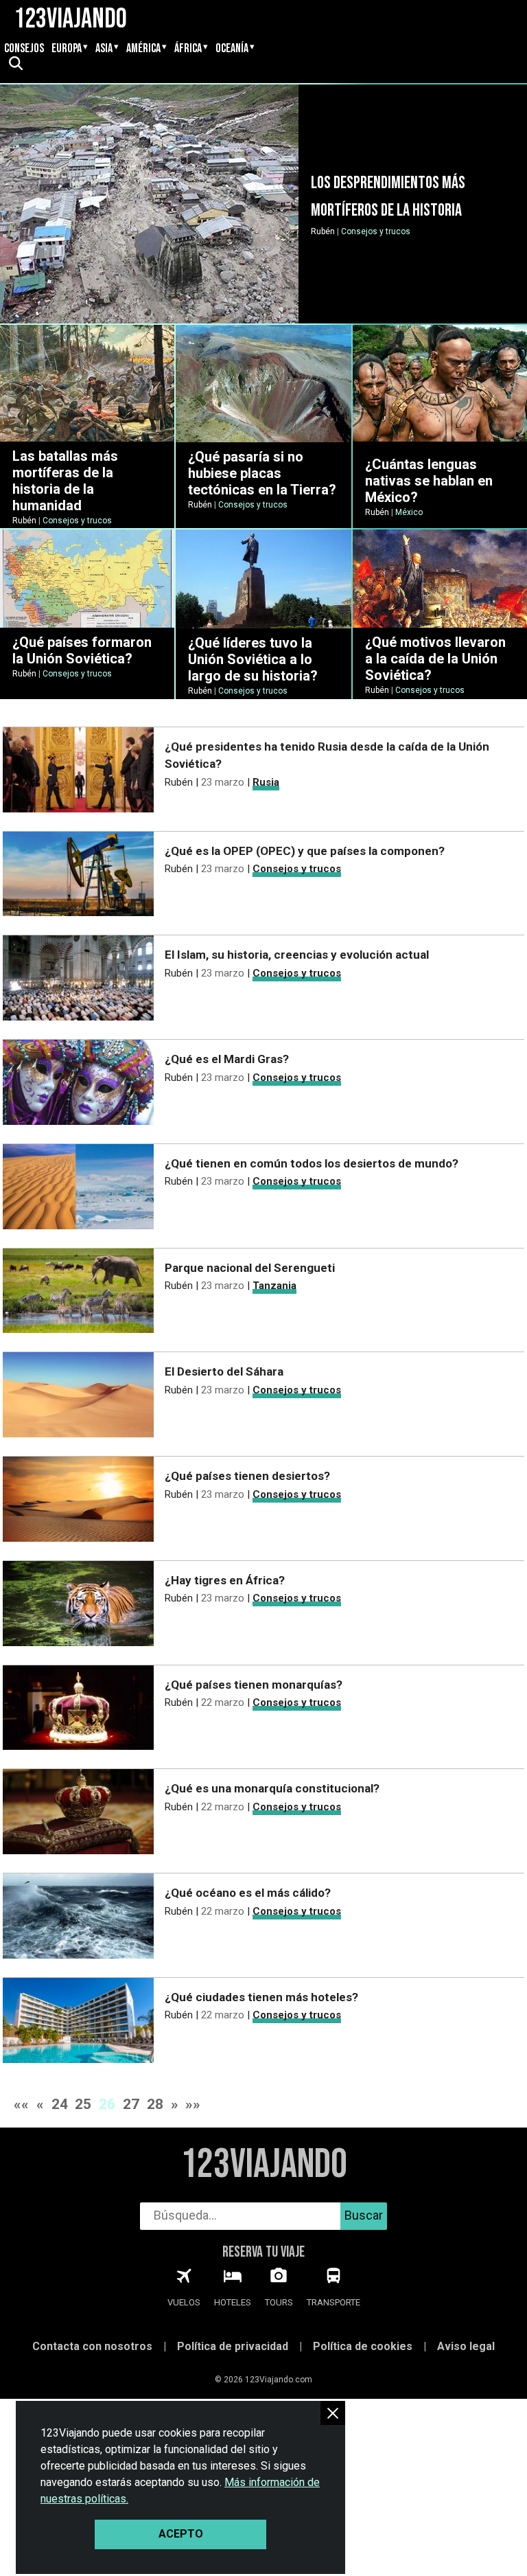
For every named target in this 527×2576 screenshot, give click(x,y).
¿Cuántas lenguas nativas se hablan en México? (429, 481)
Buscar (364, 2215)
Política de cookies (363, 2346)
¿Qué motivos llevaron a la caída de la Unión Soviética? (435, 659)
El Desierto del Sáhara (224, 1371)
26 (107, 2104)
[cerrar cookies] (333, 2413)
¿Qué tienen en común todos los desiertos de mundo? (312, 1163)
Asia (104, 49)
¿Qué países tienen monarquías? (254, 1685)
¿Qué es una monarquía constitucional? (272, 1788)
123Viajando (264, 2165)
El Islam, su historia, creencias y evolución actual (297, 955)
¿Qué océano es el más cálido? (248, 1893)
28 (155, 2104)
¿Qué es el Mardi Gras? (227, 1059)
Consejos (24, 49)
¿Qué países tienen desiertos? (247, 1476)
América (143, 49)
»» (193, 2104)
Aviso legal (466, 2346)
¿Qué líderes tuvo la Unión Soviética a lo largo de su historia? (253, 659)
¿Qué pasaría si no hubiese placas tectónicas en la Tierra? (262, 473)
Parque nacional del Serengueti (250, 1268)
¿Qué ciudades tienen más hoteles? (261, 1997)
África (188, 49)
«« (21, 2104)
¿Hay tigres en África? (225, 1580)
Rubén (323, 231)
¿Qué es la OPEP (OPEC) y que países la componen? (305, 851)
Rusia (266, 782)
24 (60, 2104)
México (409, 512)
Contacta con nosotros (92, 2346)
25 (83, 2104)
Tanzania (274, 1286)
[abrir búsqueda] (15, 65)
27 (131, 2104)
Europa (67, 49)
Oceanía (232, 49)
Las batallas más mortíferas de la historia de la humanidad (65, 481)
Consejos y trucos (376, 231)
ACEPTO (181, 2534)
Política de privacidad (233, 2346)
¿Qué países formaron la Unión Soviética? (82, 650)
